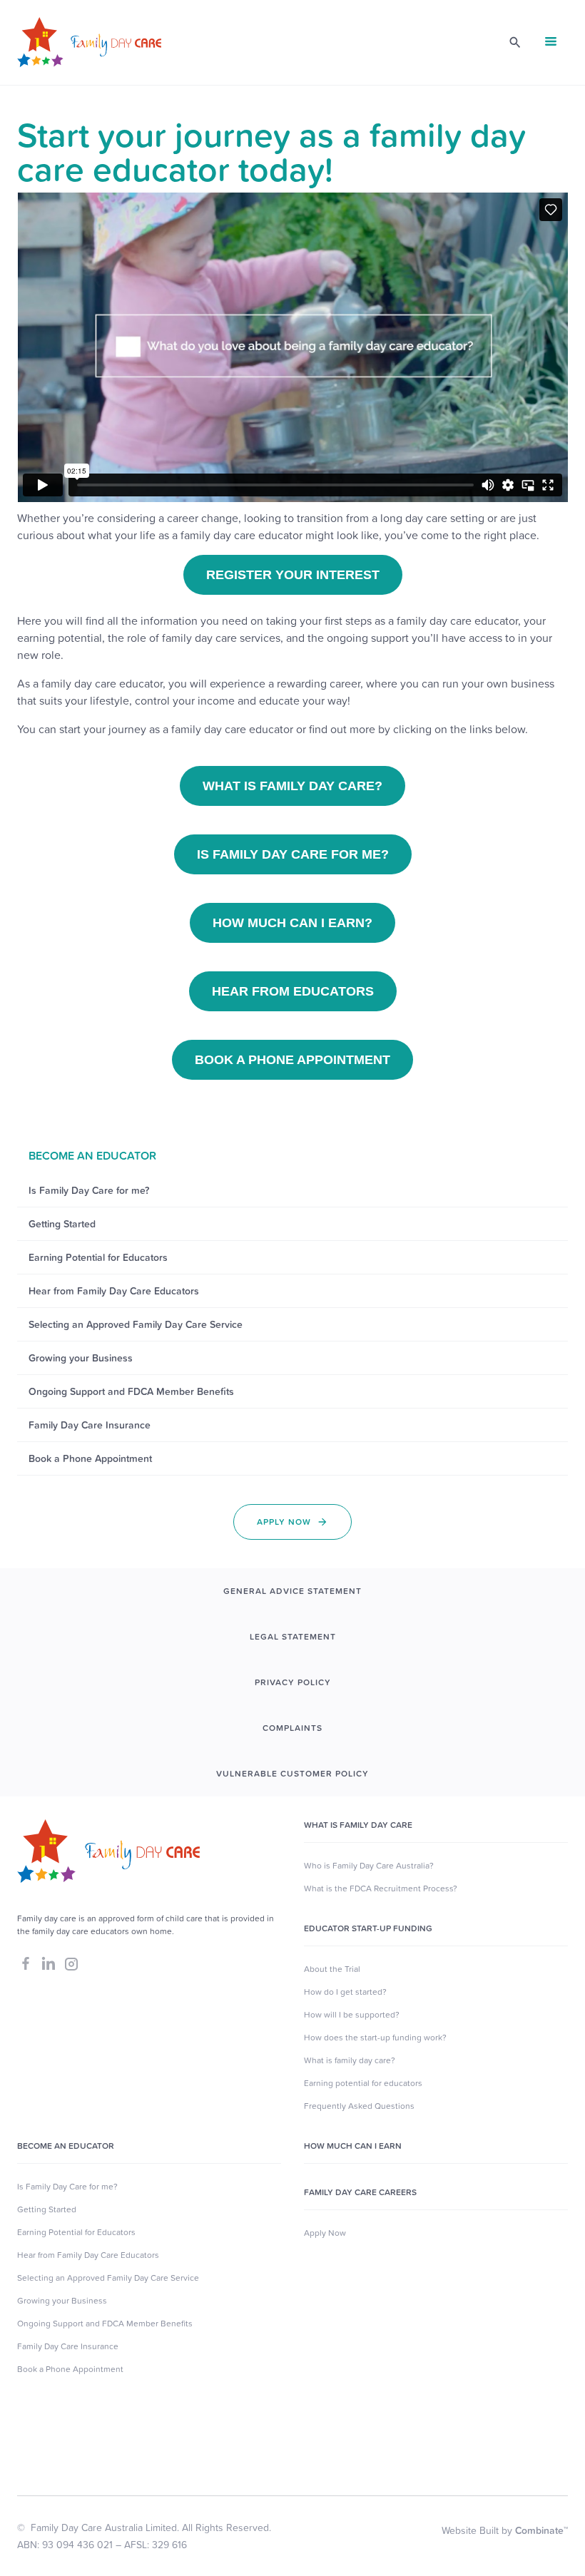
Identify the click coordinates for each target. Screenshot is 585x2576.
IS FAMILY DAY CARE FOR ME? (293, 854)
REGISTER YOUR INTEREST (293, 575)
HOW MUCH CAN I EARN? (292, 923)
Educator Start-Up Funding (368, 1928)
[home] (89, 42)
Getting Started (47, 2209)
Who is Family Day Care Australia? (369, 1866)
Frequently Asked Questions (359, 2106)
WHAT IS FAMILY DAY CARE (358, 1825)
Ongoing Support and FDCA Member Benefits (105, 2324)
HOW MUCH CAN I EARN (353, 2146)
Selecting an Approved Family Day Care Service (108, 2278)
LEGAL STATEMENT (293, 1637)
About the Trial (332, 1969)
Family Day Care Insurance (68, 2346)
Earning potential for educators (363, 2083)
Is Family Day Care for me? (67, 2187)
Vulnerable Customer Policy (292, 1774)
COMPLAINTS (292, 1728)
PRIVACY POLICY (293, 1682)
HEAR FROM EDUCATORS (293, 991)
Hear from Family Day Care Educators (88, 2255)
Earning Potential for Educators (76, 2232)
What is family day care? (350, 2060)
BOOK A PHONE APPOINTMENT (292, 1060)
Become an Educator (66, 2146)
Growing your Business (62, 2301)
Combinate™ (541, 2530)
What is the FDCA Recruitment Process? (381, 1888)
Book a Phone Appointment (70, 2369)
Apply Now (325, 2233)
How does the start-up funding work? (375, 2038)
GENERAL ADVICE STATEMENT (292, 1591)
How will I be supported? (352, 2015)
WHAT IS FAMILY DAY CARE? (292, 786)
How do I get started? (345, 1992)
